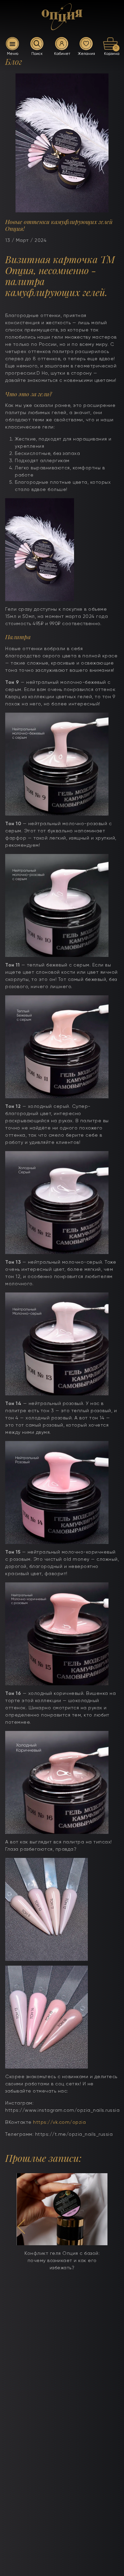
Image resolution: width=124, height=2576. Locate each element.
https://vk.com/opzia (59, 2122)
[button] (21, 2227)
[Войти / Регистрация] (62, 44)
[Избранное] (86, 44)
